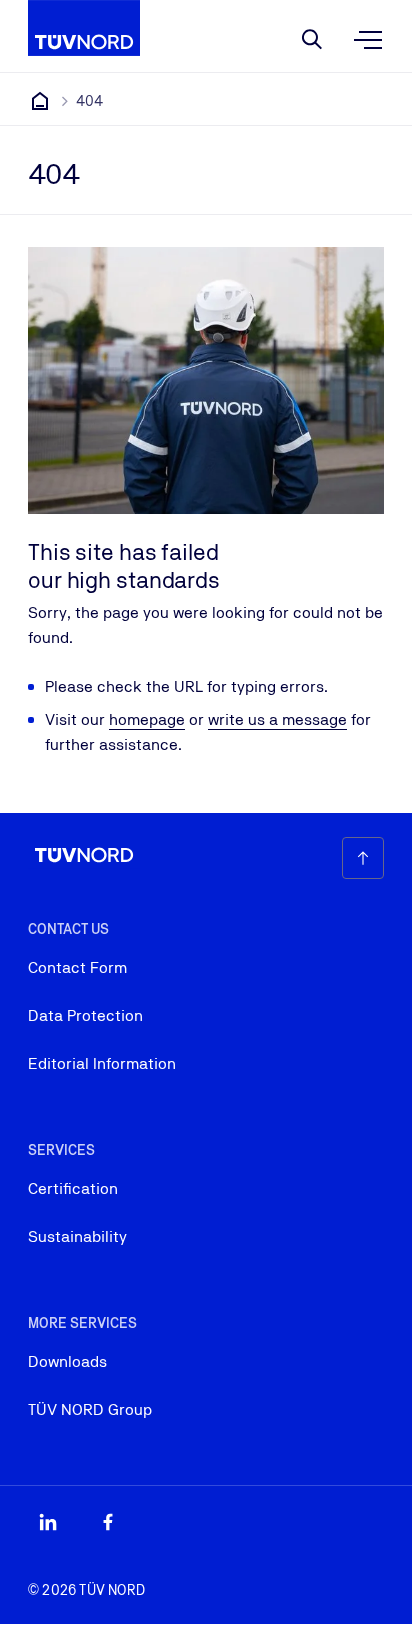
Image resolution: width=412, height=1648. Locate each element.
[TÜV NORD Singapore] (40, 101)
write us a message (277, 719)
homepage (147, 719)
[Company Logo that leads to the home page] (84, 28)
